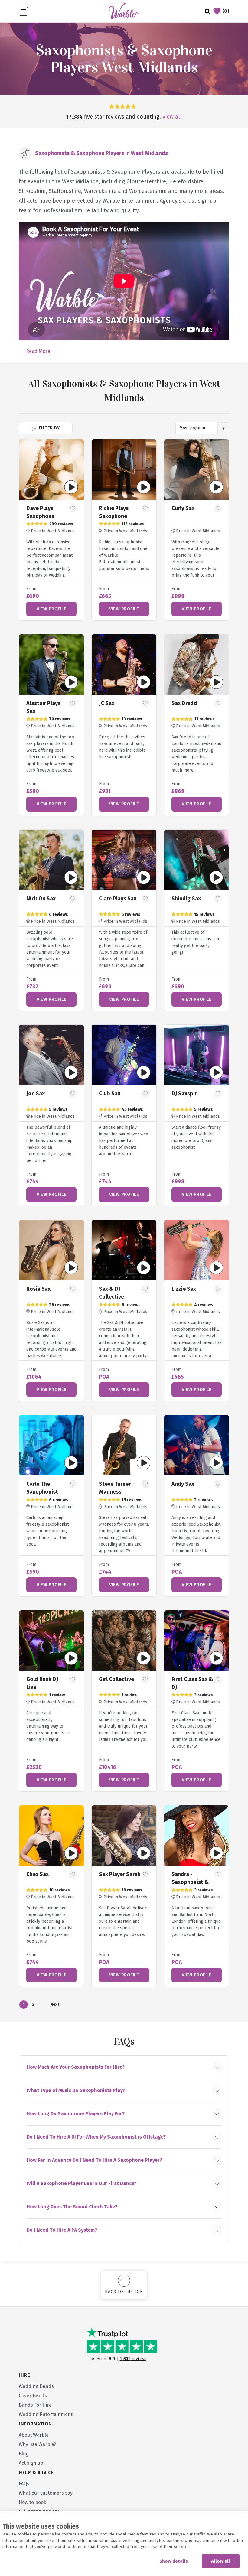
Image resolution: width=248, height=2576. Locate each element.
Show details (174, 2561)
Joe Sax (36, 1094)
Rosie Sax (38, 1289)
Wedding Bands (36, 2386)
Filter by (49, 428)
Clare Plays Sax (118, 899)
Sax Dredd (184, 703)
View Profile (51, 609)
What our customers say (46, 2493)
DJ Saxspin (185, 1094)
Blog (24, 2454)
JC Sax (107, 703)
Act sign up (31, 2463)
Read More (38, 351)
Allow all (221, 2561)
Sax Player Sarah (120, 1874)
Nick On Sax (41, 899)
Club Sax (110, 1094)
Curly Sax (183, 508)
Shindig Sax (186, 899)
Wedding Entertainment (46, 2414)
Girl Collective (116, 1679)
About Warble (34, 2435)
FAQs (24, 2484)
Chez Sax (38, 1874)
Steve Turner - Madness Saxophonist (117, 1492)
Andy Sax (183, 1484)
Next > (54, 2005)
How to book (33, 2502)
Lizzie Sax (184, 1289)
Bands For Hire (35, 2405)
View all (172, 117)
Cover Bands (33, 2396)
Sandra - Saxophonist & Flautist (190, 1882)
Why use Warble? (37, 2444)
